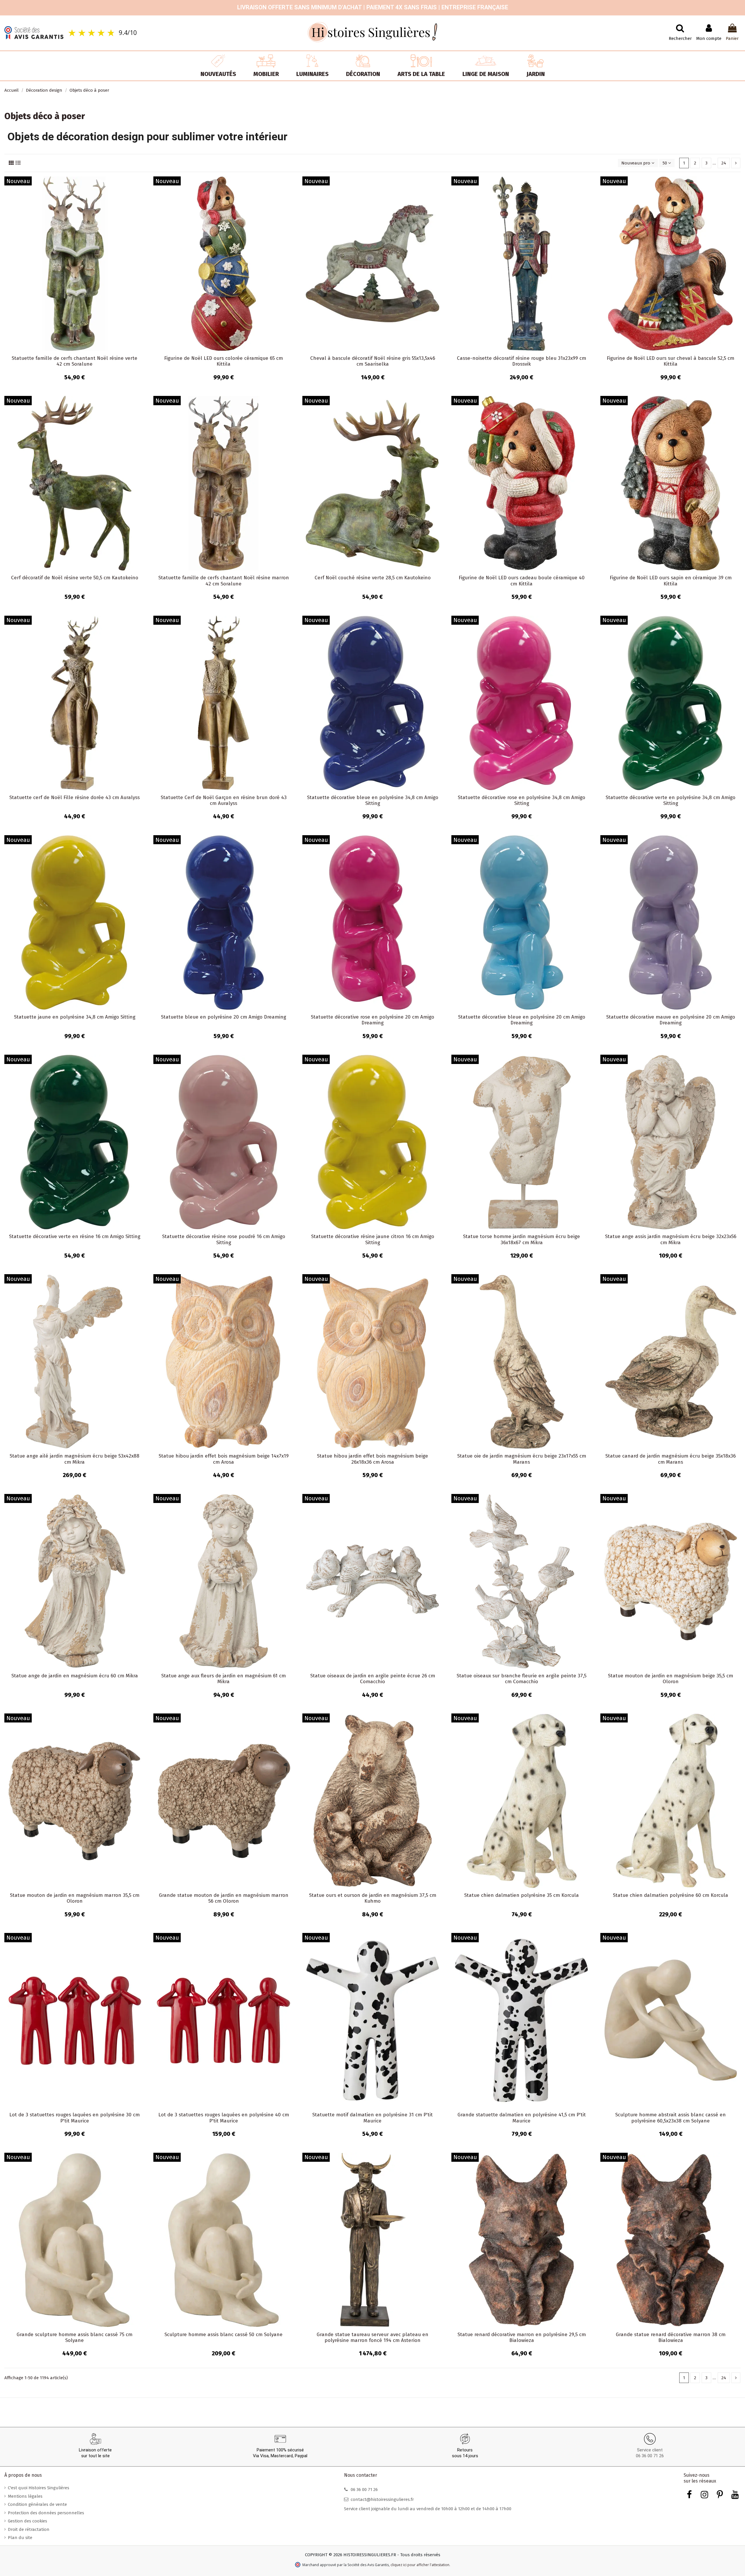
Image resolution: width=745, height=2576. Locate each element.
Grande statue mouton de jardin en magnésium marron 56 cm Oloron (224, 1898)
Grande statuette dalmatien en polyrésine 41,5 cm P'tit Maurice (522, 2118)
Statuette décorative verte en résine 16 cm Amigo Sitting (75, 1236)
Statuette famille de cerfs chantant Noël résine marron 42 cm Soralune (224, 581)
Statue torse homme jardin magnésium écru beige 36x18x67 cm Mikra (521, 1239)
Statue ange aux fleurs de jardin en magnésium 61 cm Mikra (223, 1679)
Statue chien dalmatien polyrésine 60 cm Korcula (670, 1895)
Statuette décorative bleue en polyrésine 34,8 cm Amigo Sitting (373, 800)
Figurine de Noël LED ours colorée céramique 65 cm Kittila (223, 361)
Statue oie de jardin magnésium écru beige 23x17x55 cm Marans (522, 1459)
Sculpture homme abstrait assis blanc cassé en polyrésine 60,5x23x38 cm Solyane (670, 2118)
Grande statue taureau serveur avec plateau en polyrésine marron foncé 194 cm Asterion (372, 2337)
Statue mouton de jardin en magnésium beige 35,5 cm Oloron (670, 1679)
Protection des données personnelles (46, 2513)
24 (724, 163)
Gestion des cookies (28, 2521)
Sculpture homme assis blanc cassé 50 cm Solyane (223, 2335)
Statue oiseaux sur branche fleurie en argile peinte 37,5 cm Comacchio (521, 1679)
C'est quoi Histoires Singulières (39, 2488)
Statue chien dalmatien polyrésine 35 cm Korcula (521, 1895)
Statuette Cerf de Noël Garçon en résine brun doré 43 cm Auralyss (224, 800)
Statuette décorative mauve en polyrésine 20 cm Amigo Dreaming (671, 1020)
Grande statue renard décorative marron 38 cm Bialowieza (671, 2337)
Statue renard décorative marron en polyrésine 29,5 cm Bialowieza (522, 2337)
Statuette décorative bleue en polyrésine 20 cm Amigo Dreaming (522, 1020)
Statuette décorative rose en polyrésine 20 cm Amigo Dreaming (372, 1020)
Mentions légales (25, 2496)
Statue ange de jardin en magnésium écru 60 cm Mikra (75, 1676)
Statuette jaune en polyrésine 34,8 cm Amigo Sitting (75, 1017)
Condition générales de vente (37, 2504)
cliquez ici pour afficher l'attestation (420, 2565)
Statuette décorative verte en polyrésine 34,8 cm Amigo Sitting (670, 800)
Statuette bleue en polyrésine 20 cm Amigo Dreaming (223, 1017)
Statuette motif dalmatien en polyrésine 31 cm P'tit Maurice (372, 2118)
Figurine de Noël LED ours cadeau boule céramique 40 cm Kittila (522, 581)
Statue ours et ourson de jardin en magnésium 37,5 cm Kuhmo (373, 1898)
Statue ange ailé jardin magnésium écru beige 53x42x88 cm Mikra (74, 1459)
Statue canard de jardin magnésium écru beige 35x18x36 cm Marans (670, 1459)
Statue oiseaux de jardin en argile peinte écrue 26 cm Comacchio (373, 1679)
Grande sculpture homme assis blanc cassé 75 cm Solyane (74, 2337)
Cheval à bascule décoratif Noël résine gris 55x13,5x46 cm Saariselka (373, 361)
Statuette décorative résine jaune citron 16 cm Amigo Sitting (373, 1239)
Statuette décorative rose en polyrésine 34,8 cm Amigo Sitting (521, 800)
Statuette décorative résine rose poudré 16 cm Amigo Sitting (224, 1239)
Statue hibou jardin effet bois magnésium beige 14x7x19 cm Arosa (224, 1459)
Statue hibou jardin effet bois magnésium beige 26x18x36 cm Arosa (372, 1459)
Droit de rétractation (29, 2529)
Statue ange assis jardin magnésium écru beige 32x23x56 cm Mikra (671, 1239)
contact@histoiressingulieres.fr (382, 2499)
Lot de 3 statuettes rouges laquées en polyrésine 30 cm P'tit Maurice (74, 2118)
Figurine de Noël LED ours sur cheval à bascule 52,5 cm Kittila (670, 361)
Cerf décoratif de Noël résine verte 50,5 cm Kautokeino (75, 578)
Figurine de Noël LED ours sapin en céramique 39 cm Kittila (671, 581)
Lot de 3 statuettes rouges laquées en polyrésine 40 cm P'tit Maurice (224, 2118)
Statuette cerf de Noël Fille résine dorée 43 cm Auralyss (74, 797)
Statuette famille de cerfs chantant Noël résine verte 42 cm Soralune (74, 361)
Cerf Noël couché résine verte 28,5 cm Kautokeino (373, 578)
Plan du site (20, 2538)
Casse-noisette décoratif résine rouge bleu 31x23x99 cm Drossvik (521, 361)
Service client (650, 2450)
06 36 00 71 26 (650, 2456)
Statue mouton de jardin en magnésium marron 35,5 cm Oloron (75, 1898)
